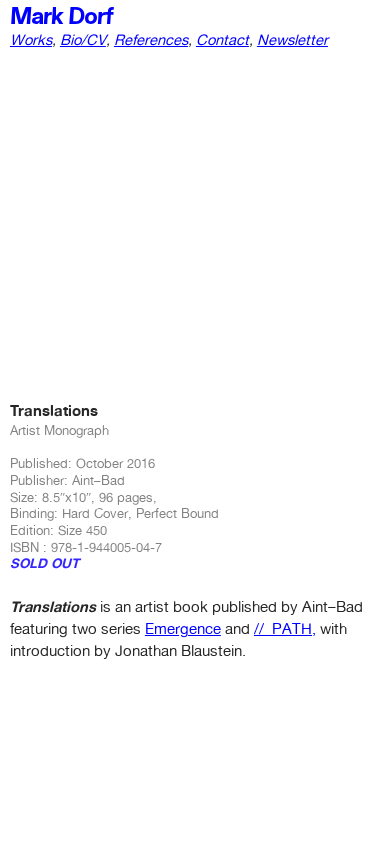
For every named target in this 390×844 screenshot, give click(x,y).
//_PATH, (285, 628)
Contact (222, 39)
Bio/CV (83, 39)
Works (31, 39)
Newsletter (292, 39)
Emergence (183, 628)
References (151, 39)
